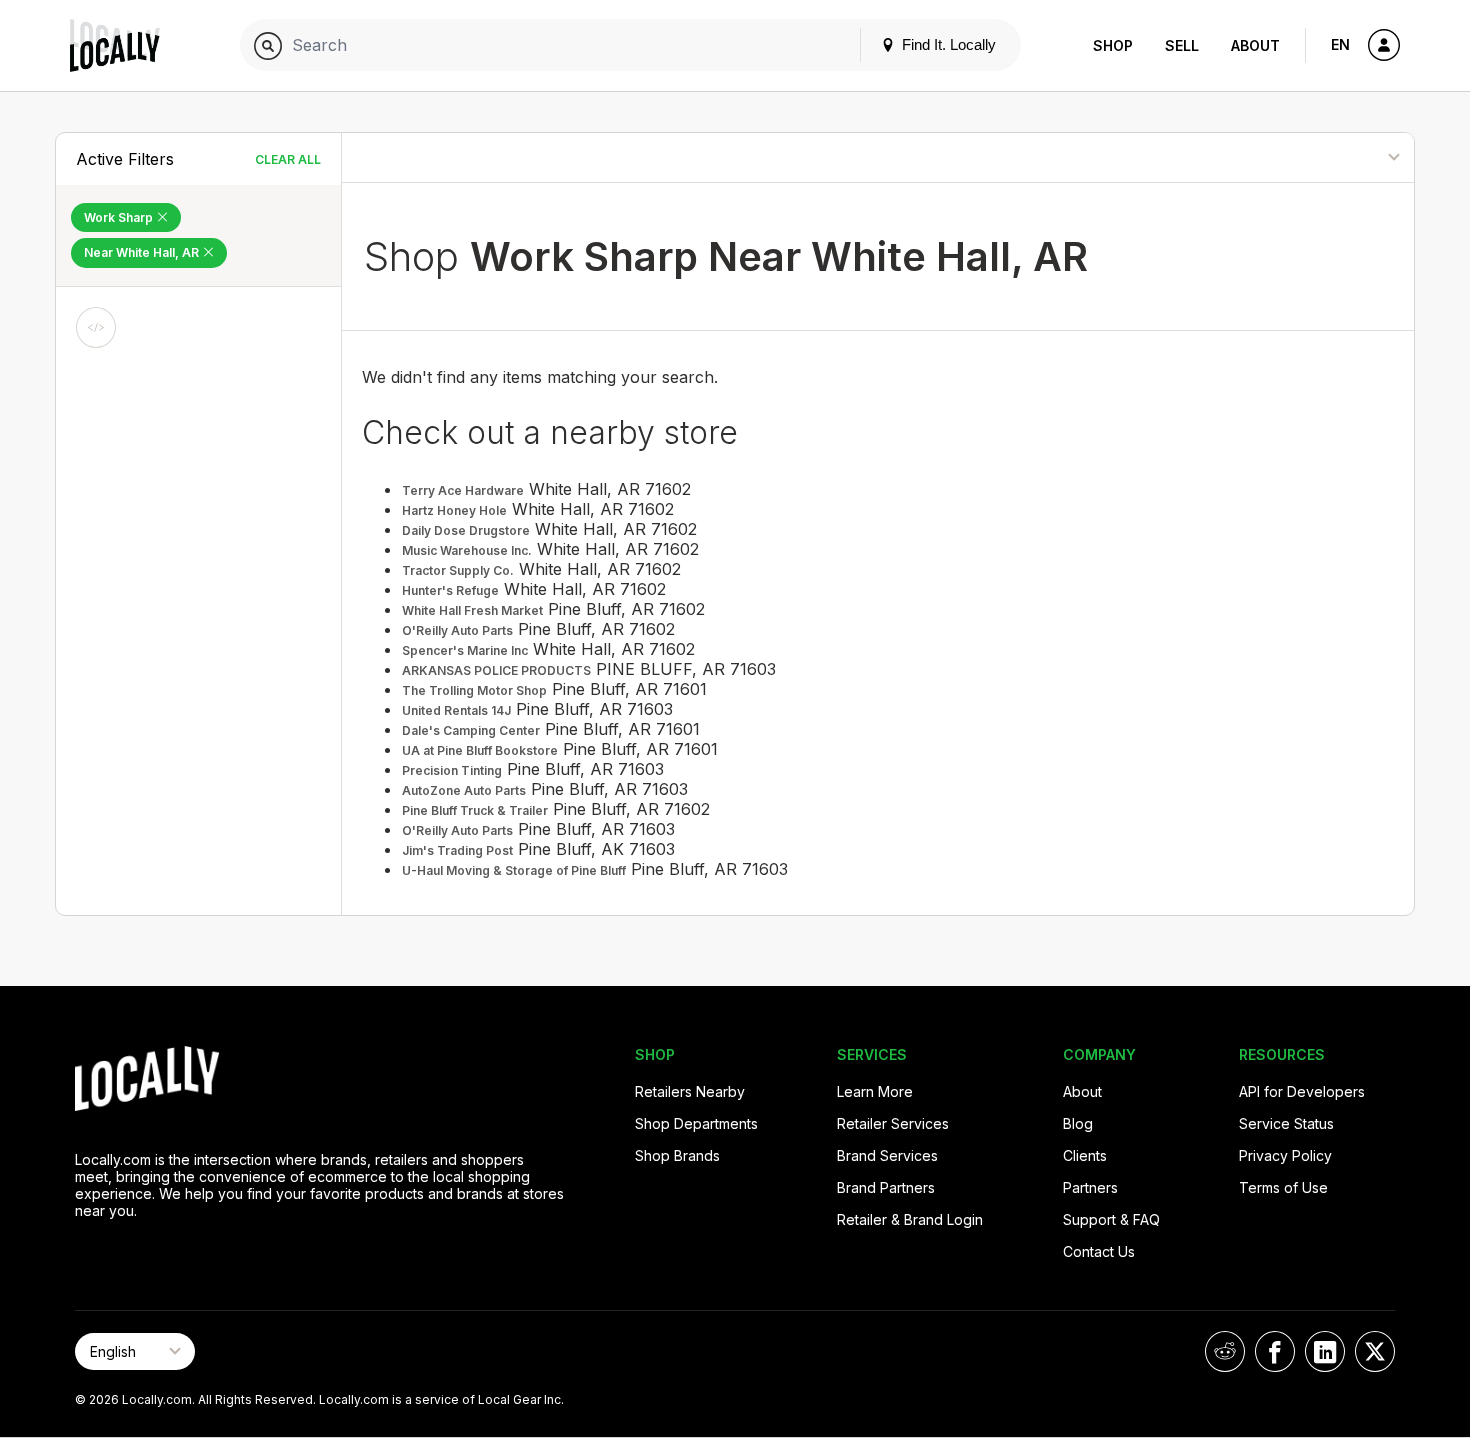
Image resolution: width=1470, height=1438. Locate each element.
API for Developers (1302, 1091)
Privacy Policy (1285, 1155)
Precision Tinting (452, 770)
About (1255, 45)
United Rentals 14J (456, 710)
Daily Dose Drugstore (466, 530)
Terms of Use (1283, 1187)
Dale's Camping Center (471, 730)
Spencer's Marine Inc (465, 650)
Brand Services (887, 1155)
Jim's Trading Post (457, 850)
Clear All (288, 159)
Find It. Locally (947, 44)
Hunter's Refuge (450, 590)
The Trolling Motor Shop (474, 690)
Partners (1090, 1187)
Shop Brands (677, 1155)
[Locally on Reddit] (1225, 1351)
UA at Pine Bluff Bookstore (480, 750)
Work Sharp (120, 217)
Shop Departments (696, 1123)
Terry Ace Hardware (463, 490)
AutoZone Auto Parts (464, 790)
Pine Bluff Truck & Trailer (475, 810)
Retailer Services (893, 1123)
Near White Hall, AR (143, 252)
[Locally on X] (1375, 1351)
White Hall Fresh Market (472, 610)
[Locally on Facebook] (1275, 1351)
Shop (1113, 45)
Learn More (875, 1091)
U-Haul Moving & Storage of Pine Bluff (514, 870)
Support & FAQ (1111, 1219)
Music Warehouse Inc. (467, 550)
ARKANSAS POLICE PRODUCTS (496, 670)
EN (1340, 44)
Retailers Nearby (690, 1091)
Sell (1182, 45)
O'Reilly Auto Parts (457, 630)
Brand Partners (886, 1187)
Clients (1085, 1155)
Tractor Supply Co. (458, 570)
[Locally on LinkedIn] (1325, 1351)
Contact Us (1099, 1251)
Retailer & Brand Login (910, 1219)
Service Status (1286, 1123)
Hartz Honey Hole (454, 510)
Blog (1078, 1123)
